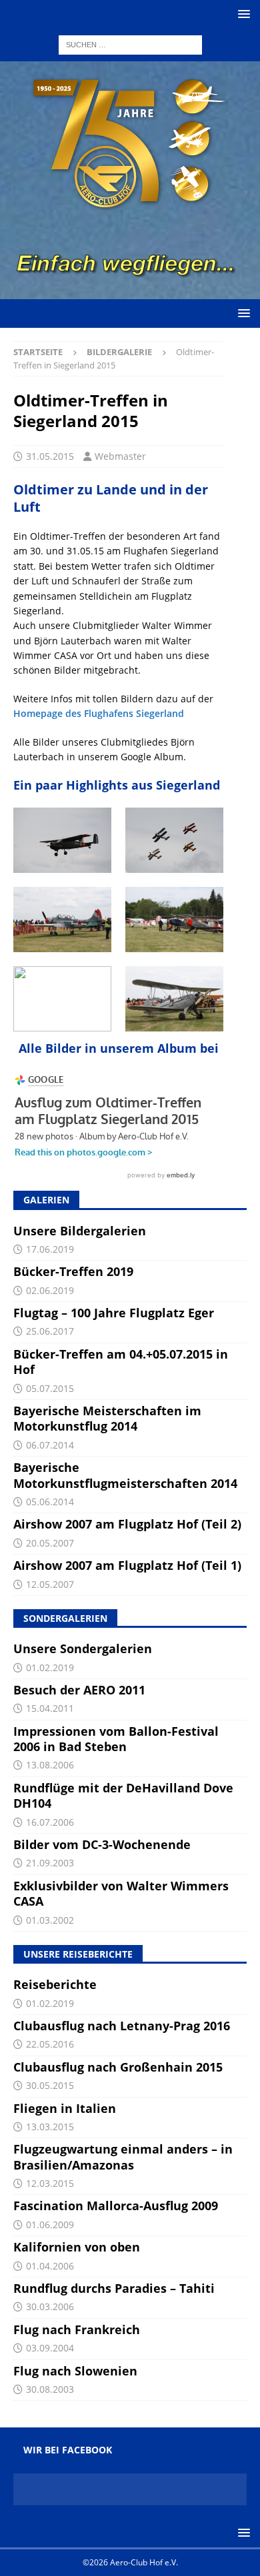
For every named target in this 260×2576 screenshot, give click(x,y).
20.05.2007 (50, 1543)
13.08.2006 (50, 1765)
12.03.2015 (50, 2183)
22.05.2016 (50, 2044)
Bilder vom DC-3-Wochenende (102, 1844)
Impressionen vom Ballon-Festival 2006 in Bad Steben (116, 1739)
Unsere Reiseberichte (78, 1954)
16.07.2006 (50, 1822)
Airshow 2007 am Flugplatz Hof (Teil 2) (127, 1524)
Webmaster (120, 456)
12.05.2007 (50, 1584)
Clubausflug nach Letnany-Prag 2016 (122, 2026)
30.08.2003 (50, 2389)
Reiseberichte (55, 1984)
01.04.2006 (50, 2266)
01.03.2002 (50, 1920)
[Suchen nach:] (130, 44)
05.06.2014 (50, 1502)
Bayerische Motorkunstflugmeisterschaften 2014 (125, 1475)
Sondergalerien (65, 1618)
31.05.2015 (50, 456)
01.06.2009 (50, 2225)
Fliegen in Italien (65, 2108)
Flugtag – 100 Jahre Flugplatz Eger (114, 1313)
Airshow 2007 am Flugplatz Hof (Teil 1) (127, 1565)
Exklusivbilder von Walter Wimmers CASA (121, 1893)
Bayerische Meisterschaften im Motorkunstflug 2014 (107, 1418)
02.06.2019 (50, 1290)
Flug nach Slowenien (75, 2371)
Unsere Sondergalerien (83, 1648)
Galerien (46, 1200)
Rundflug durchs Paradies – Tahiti (114, 2288)
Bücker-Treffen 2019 (73, 1271)
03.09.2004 (50, 2348)
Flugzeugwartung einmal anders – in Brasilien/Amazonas (123, 2157)
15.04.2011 (50, 1708)
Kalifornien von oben (77, 2247)
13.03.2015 (50, 2127)
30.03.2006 (50, 2306)
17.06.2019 (50, 1249)
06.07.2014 (50, 1445)
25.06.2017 (50, 1331)
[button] (242, 14)
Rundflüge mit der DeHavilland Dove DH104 (123, 1795)
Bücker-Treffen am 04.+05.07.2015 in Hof (121, 1362)
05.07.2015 (50, 1388)
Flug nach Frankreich (77, 2329)
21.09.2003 (50, 1863)
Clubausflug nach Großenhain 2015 (118, 2067)
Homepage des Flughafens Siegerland (99, 713)
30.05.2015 (50, 2085)
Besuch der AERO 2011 (79, 1690)
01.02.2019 (50, 1667)
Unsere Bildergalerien (80, 1231)
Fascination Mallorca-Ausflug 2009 (116, 2206)
